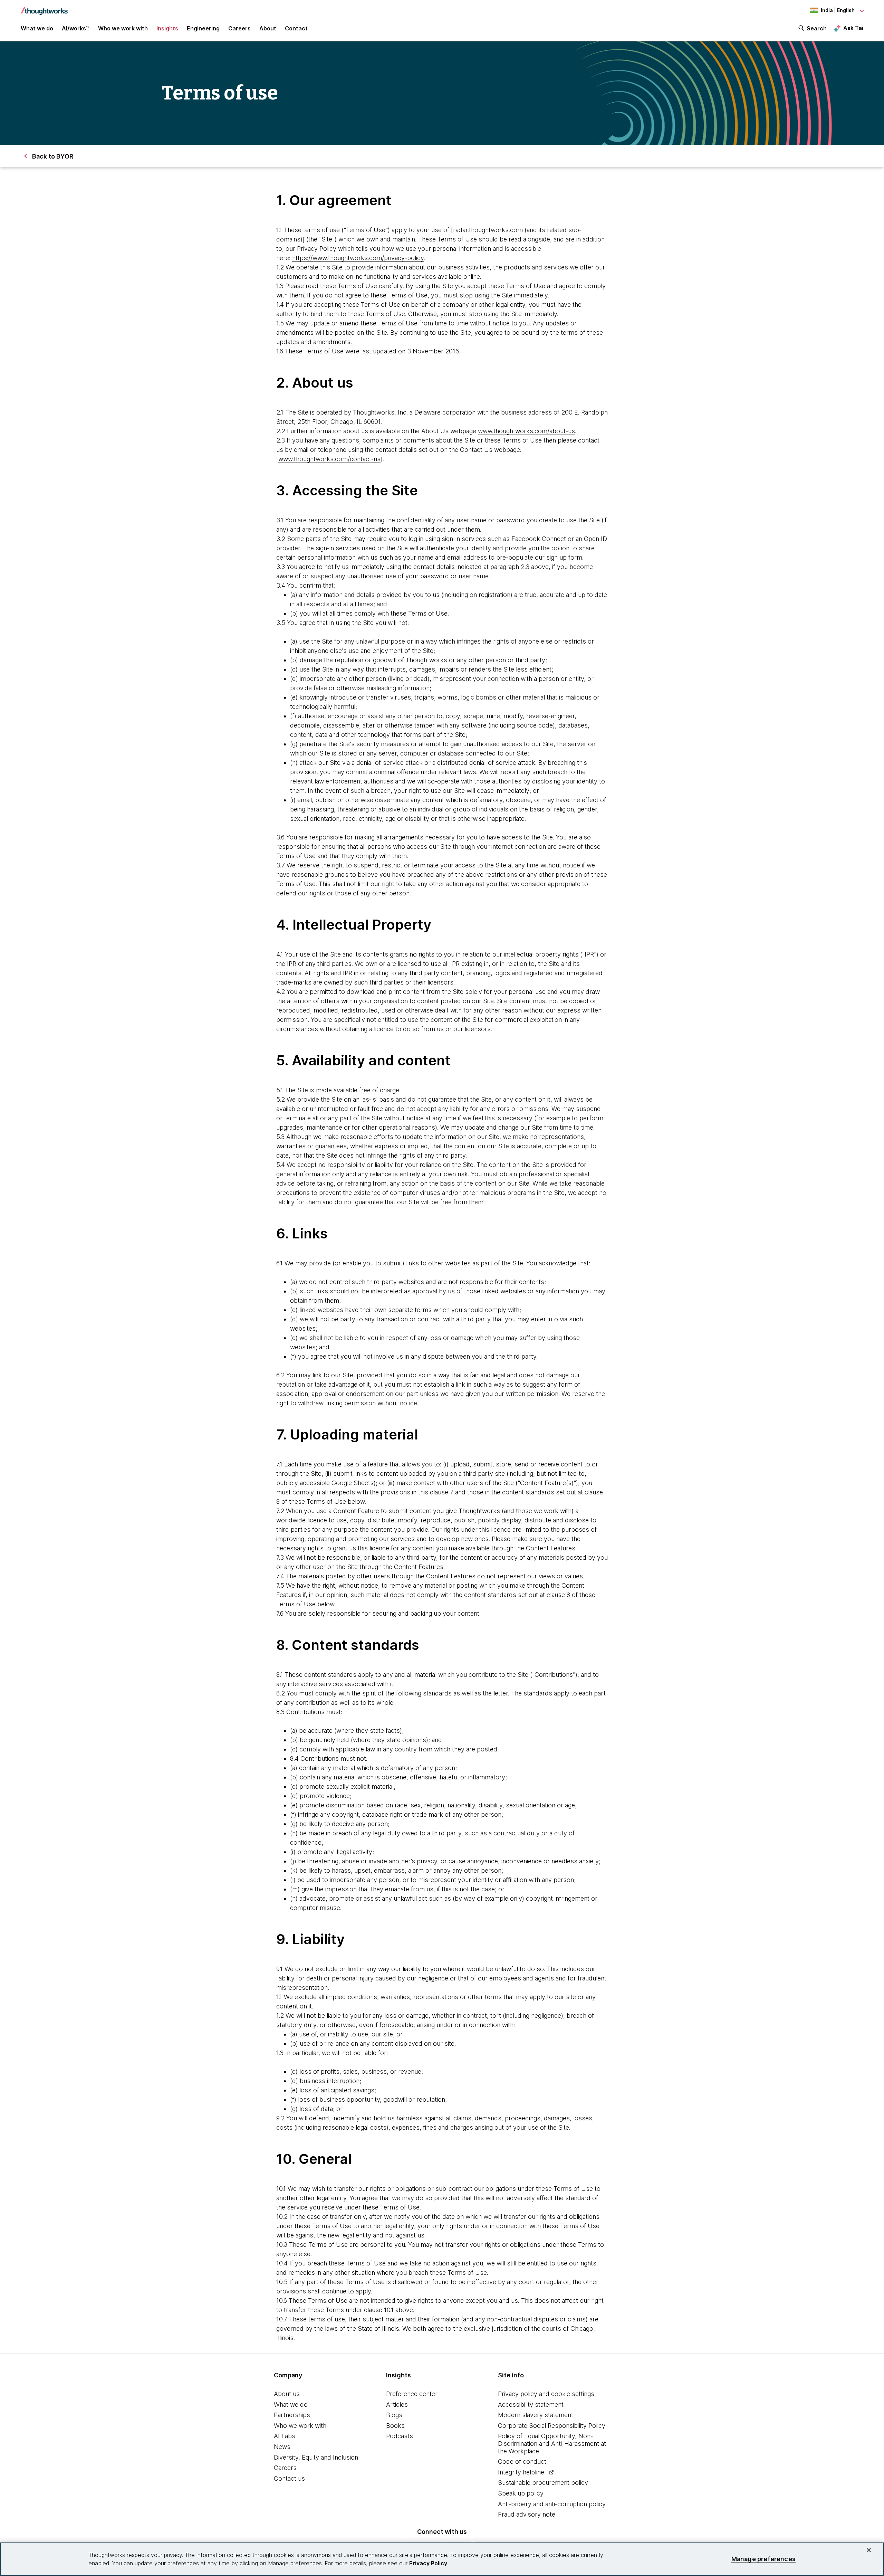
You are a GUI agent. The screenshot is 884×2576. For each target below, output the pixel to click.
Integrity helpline (521, 2472)
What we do (291, 2404)
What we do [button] (37, 28)
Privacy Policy (428, 2563)
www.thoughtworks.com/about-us (526, 431)
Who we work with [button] (123, 28)
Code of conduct (522, 2461)
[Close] (869, 2550)
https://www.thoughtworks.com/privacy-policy (358, 258)
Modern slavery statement (536, 2415)
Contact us (289, 2478)
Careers (285, 2468)
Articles (397, 2404)
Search (817, 28)
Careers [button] (239, 28)
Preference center (412, 2394)
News (282, 2447)
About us (287, 2394)
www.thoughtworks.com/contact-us (329, 459)
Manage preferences (763, 2559)
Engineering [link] (203, 28)
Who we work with (300, 2426)
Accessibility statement (531, 2404)
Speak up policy (521, 2493)
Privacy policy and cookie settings (546, 2394)
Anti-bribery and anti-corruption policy (552, 2504)
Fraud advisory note (527, 2514)
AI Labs (285, 2436)
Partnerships (292, 2415)
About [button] (268, 28)
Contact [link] (296, 28)
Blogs (394, 2415)
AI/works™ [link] (76, 28)
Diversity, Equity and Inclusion (316, 2457)
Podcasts (400, 2436)
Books (395, 2426)
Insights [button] (167, 28)
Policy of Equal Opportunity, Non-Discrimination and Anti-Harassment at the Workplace (552, 2443)
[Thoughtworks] (44, 8)
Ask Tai (853, 28)
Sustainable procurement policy (543, 2483)
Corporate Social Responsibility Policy (552, 2426)
